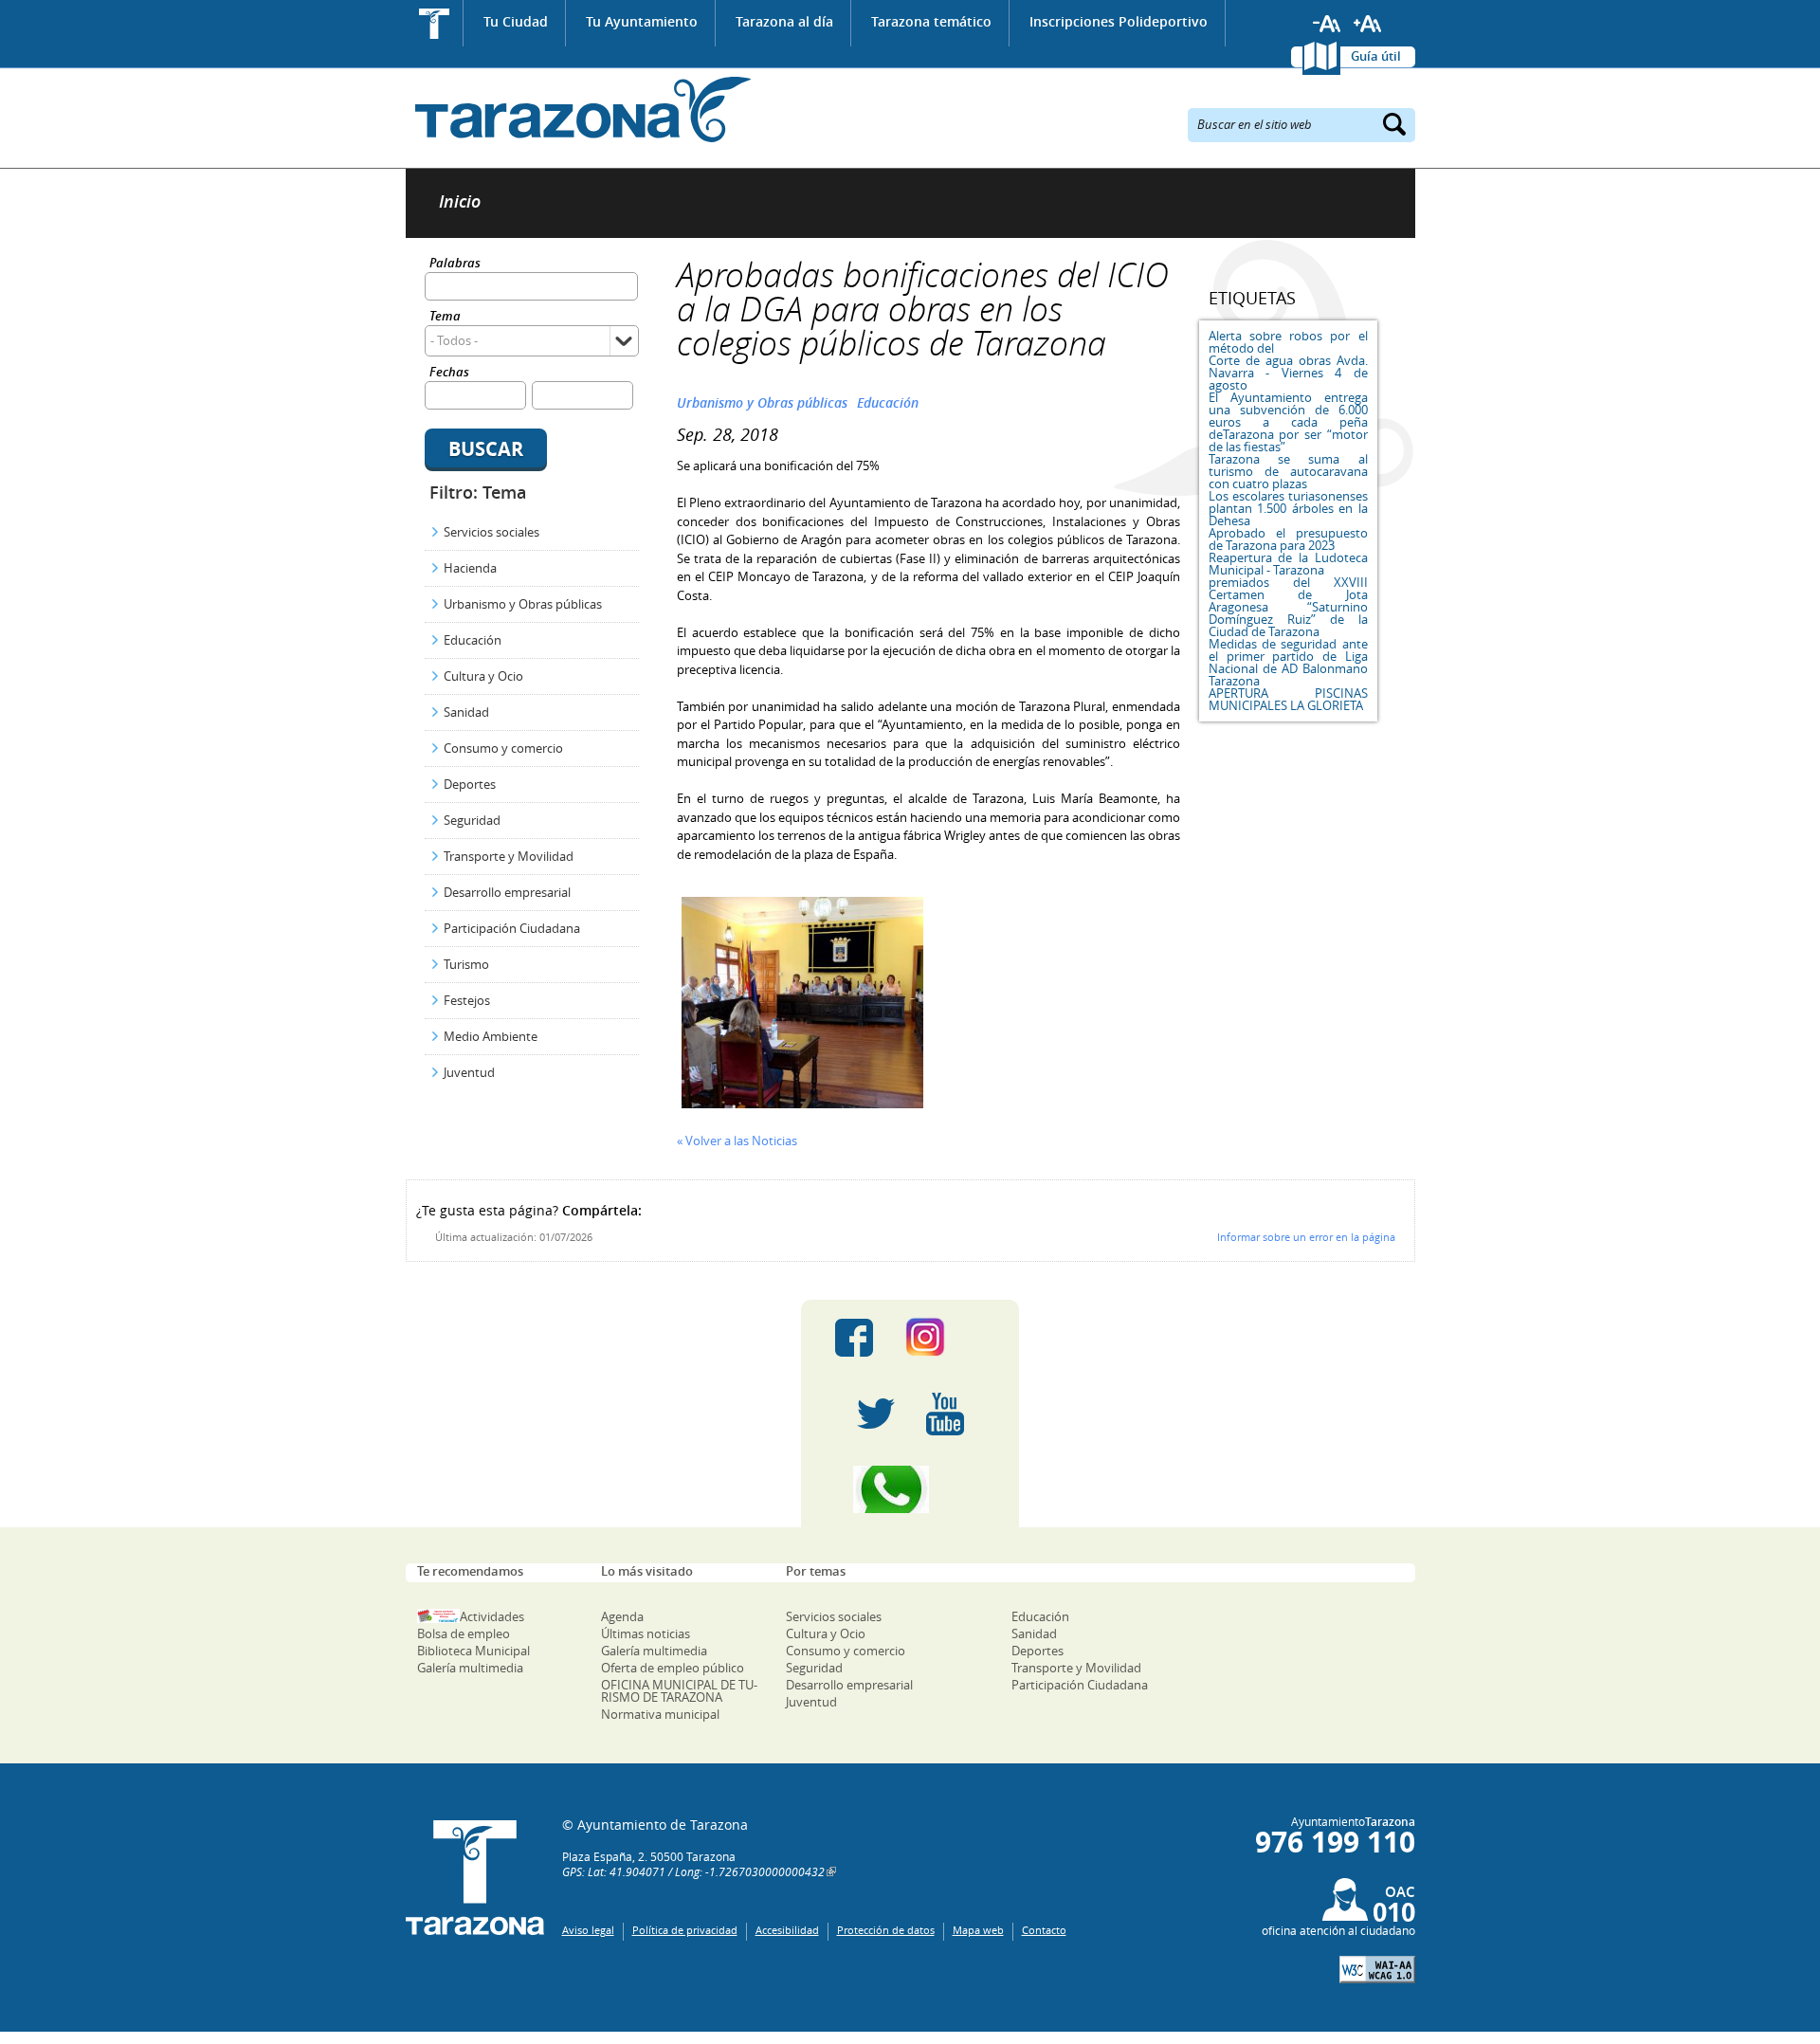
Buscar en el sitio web (1255, 123)
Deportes (470, 784)
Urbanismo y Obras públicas (523, 604)
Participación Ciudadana (512, 928)
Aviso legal (588, 1930)
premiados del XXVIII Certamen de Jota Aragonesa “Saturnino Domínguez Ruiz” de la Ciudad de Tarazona (1288, 607)
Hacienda (470, 568)
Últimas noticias (646, 1633)
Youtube (945, 1414)
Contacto (1044, 1930)
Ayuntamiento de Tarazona (579, 109)
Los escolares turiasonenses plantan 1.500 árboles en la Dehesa (1288, 508)
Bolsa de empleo (464, 1633)
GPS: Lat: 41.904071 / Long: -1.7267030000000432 (693, 1871)
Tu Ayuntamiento (642, 21)
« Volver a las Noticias (737, 1141)
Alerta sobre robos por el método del (1288, 342)
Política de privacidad (685, 1930)
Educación (473, 640)
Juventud (469, 1072)
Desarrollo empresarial (507, 892)
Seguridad (472, 820)
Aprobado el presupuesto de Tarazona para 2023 (1288, 539)
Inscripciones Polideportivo (1119, 21)
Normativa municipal (660, 1714)
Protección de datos (886, 1930)
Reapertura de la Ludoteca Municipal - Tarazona (1288, 564)
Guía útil (1376, 56)
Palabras (455, 264)
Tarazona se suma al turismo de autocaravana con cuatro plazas (1288, 471)
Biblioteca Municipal (473, 1651)
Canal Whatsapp (910, 1489)
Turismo (466, 964)
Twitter (876, 1414)
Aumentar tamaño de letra (1368, 24)
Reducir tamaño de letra (1327, 24)
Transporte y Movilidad (509, 856)
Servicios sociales (491, 532)
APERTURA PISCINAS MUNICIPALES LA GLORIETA (1288, 699)
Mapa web (978, 1930)
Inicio (435, 23)
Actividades (492, 1616)
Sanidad (466, 712)
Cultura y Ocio (483, 676)
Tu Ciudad (516, 21)
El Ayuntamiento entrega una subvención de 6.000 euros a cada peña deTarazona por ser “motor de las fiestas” (1288, 422)
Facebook (854, 1338)
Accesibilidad (787, 1930)
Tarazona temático (931, 21)
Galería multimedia (470, 1668)
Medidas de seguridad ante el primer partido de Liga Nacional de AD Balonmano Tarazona (1288, 662)
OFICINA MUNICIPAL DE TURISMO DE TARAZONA (679, 1691)
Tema (445, 317)
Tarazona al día (784, 21)
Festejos (467, 1000)
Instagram (945, 1338)
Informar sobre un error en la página (1306, 1237)
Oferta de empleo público (673, 1668)
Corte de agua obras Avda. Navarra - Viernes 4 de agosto (1288, 373)
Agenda (622, 1616)
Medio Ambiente (491, 1036)
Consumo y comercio (503, 748)
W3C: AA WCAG (1377, 1970)
